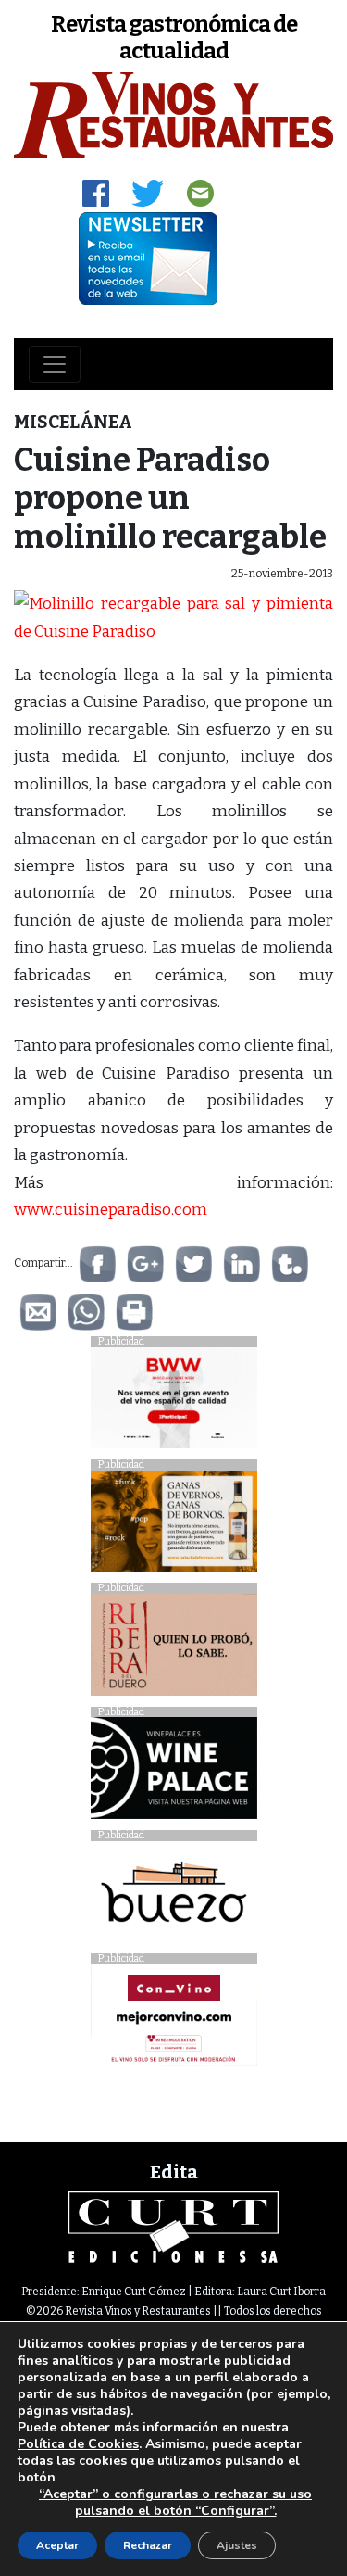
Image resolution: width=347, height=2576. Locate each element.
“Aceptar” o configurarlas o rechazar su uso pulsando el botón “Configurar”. (175, 2503)
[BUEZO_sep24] (174, 1896)
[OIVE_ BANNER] (174, 2020)
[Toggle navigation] (55, 364)
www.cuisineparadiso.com (111, 1210)
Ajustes (237, 2545)
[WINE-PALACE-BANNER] (174, 1773)
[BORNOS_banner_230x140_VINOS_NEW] (174, 1526)
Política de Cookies (78, 2444)
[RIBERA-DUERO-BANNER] (174, 1649)
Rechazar (148, 2545)
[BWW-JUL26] (174, 1402)
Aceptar (57, 2545)
